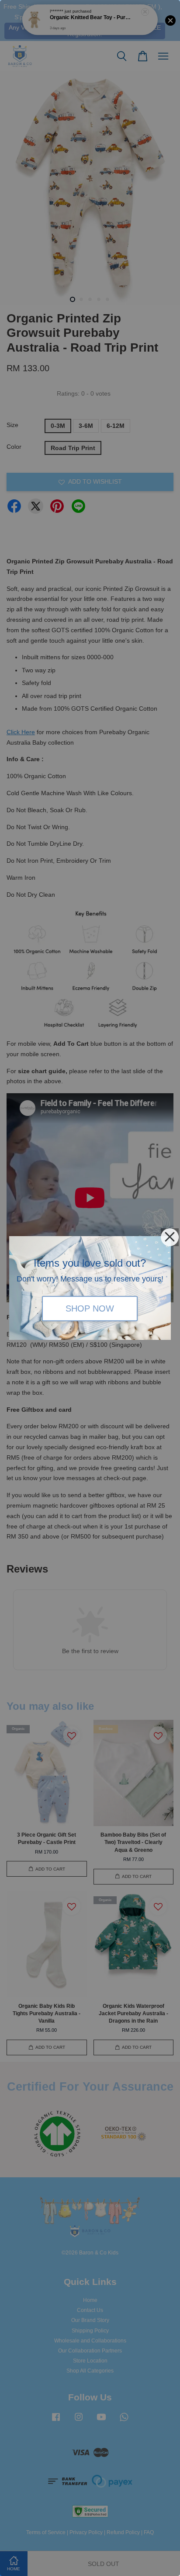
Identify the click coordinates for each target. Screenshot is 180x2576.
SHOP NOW (90, 1309)
